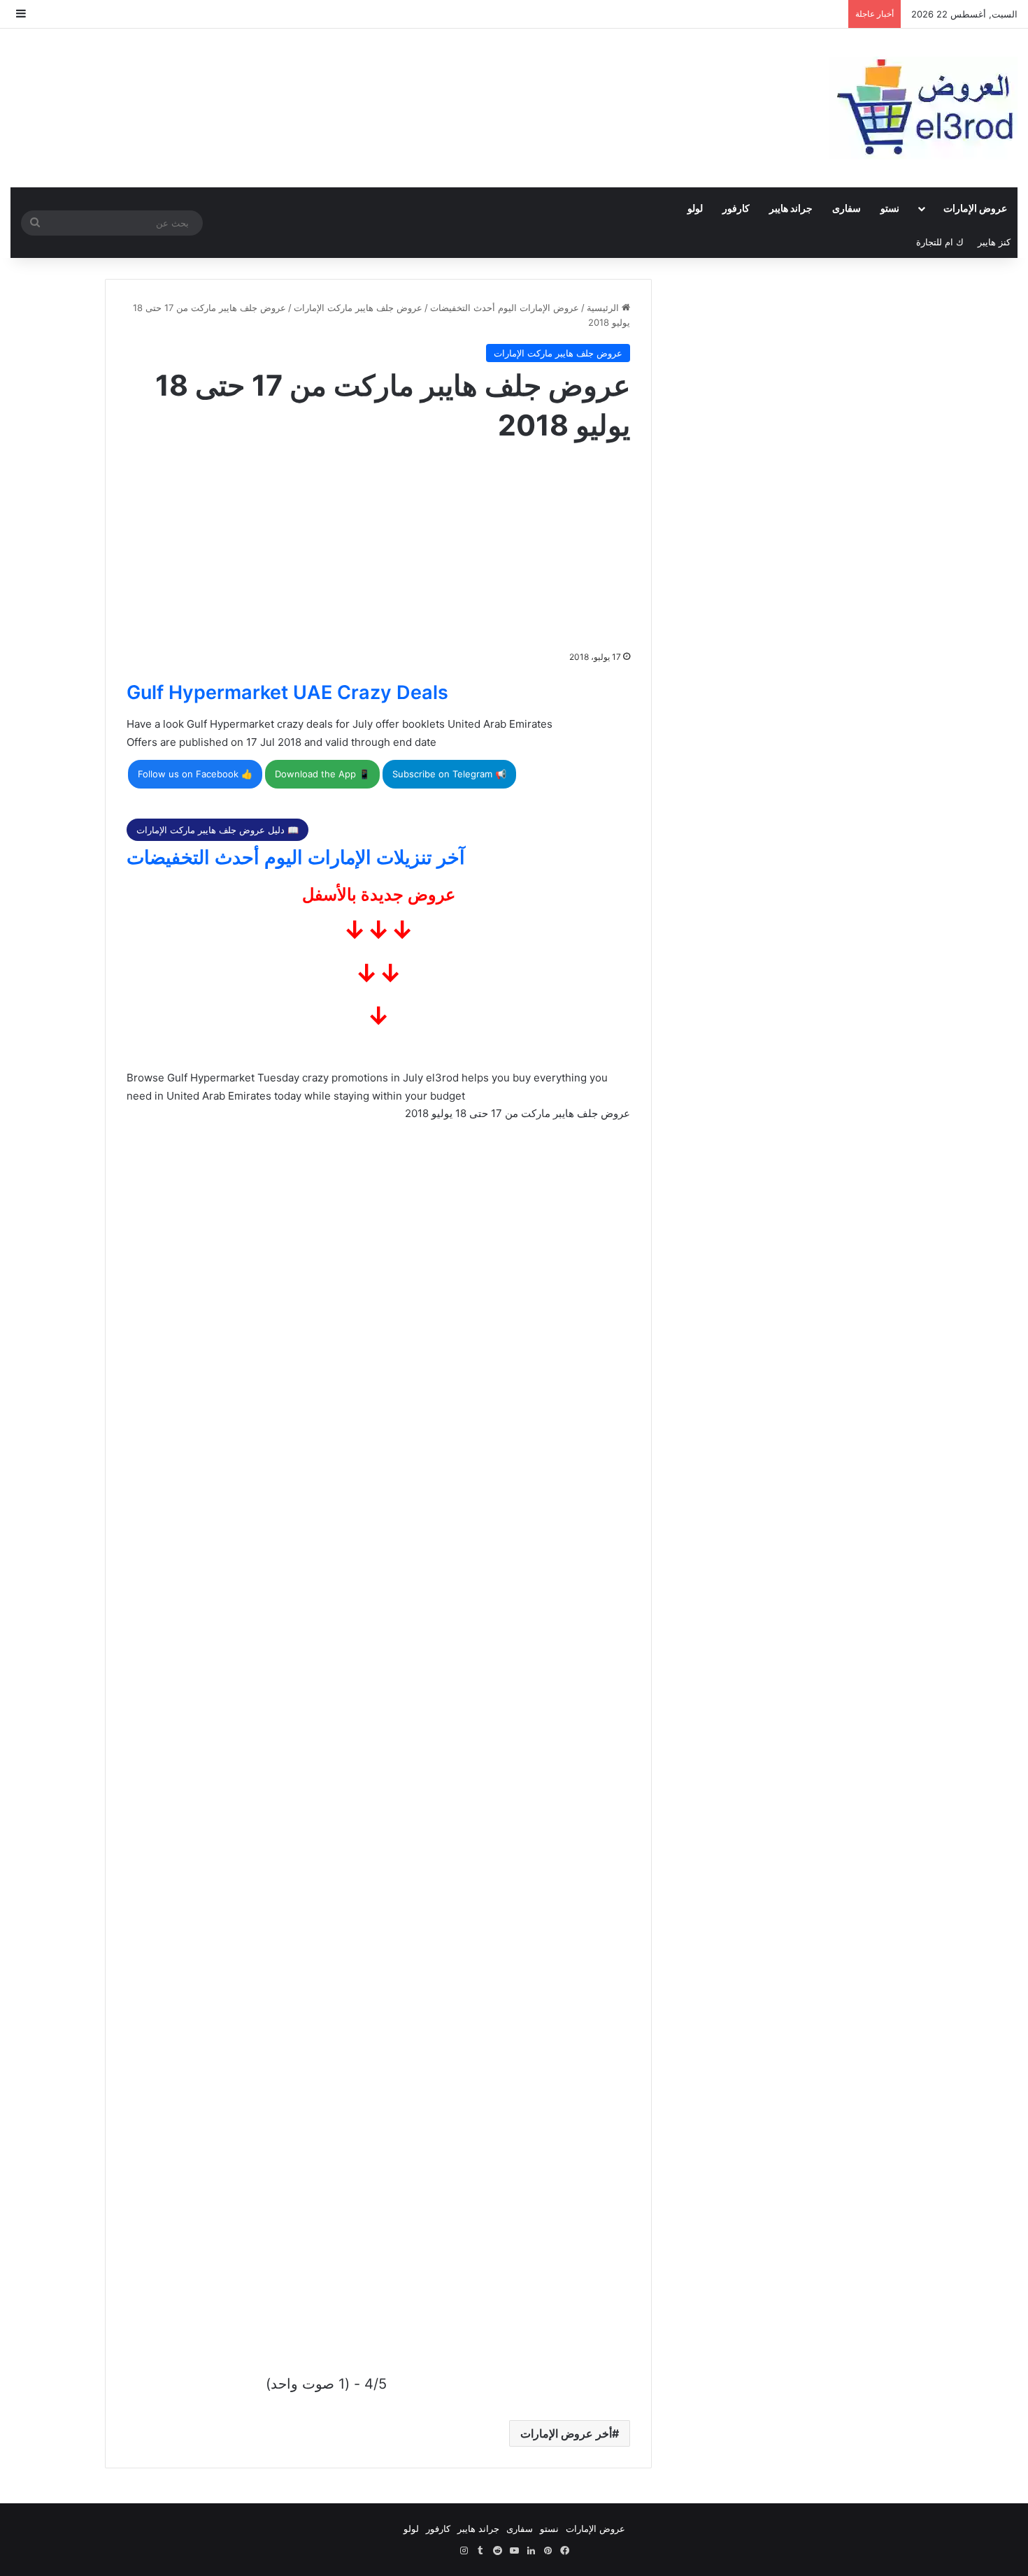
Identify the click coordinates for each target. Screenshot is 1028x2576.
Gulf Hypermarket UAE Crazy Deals (287, 692)
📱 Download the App (322, 774)
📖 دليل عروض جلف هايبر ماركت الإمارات (217, 830)
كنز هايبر (994, 242)
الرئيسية (604, 308)
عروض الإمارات (975, 208)
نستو (890, 208)
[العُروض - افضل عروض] (923, 108)
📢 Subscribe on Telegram (449, 774)
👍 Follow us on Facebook (195, 774)
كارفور (736, 208)
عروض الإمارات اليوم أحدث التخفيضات (505, 308)
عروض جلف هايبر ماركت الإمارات (358, 308)
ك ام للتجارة (940, 242)
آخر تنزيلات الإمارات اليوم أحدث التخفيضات (296, 857)
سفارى (847, 208)
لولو (695, 208)
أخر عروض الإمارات (566, 2433)
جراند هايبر (791, 208)
